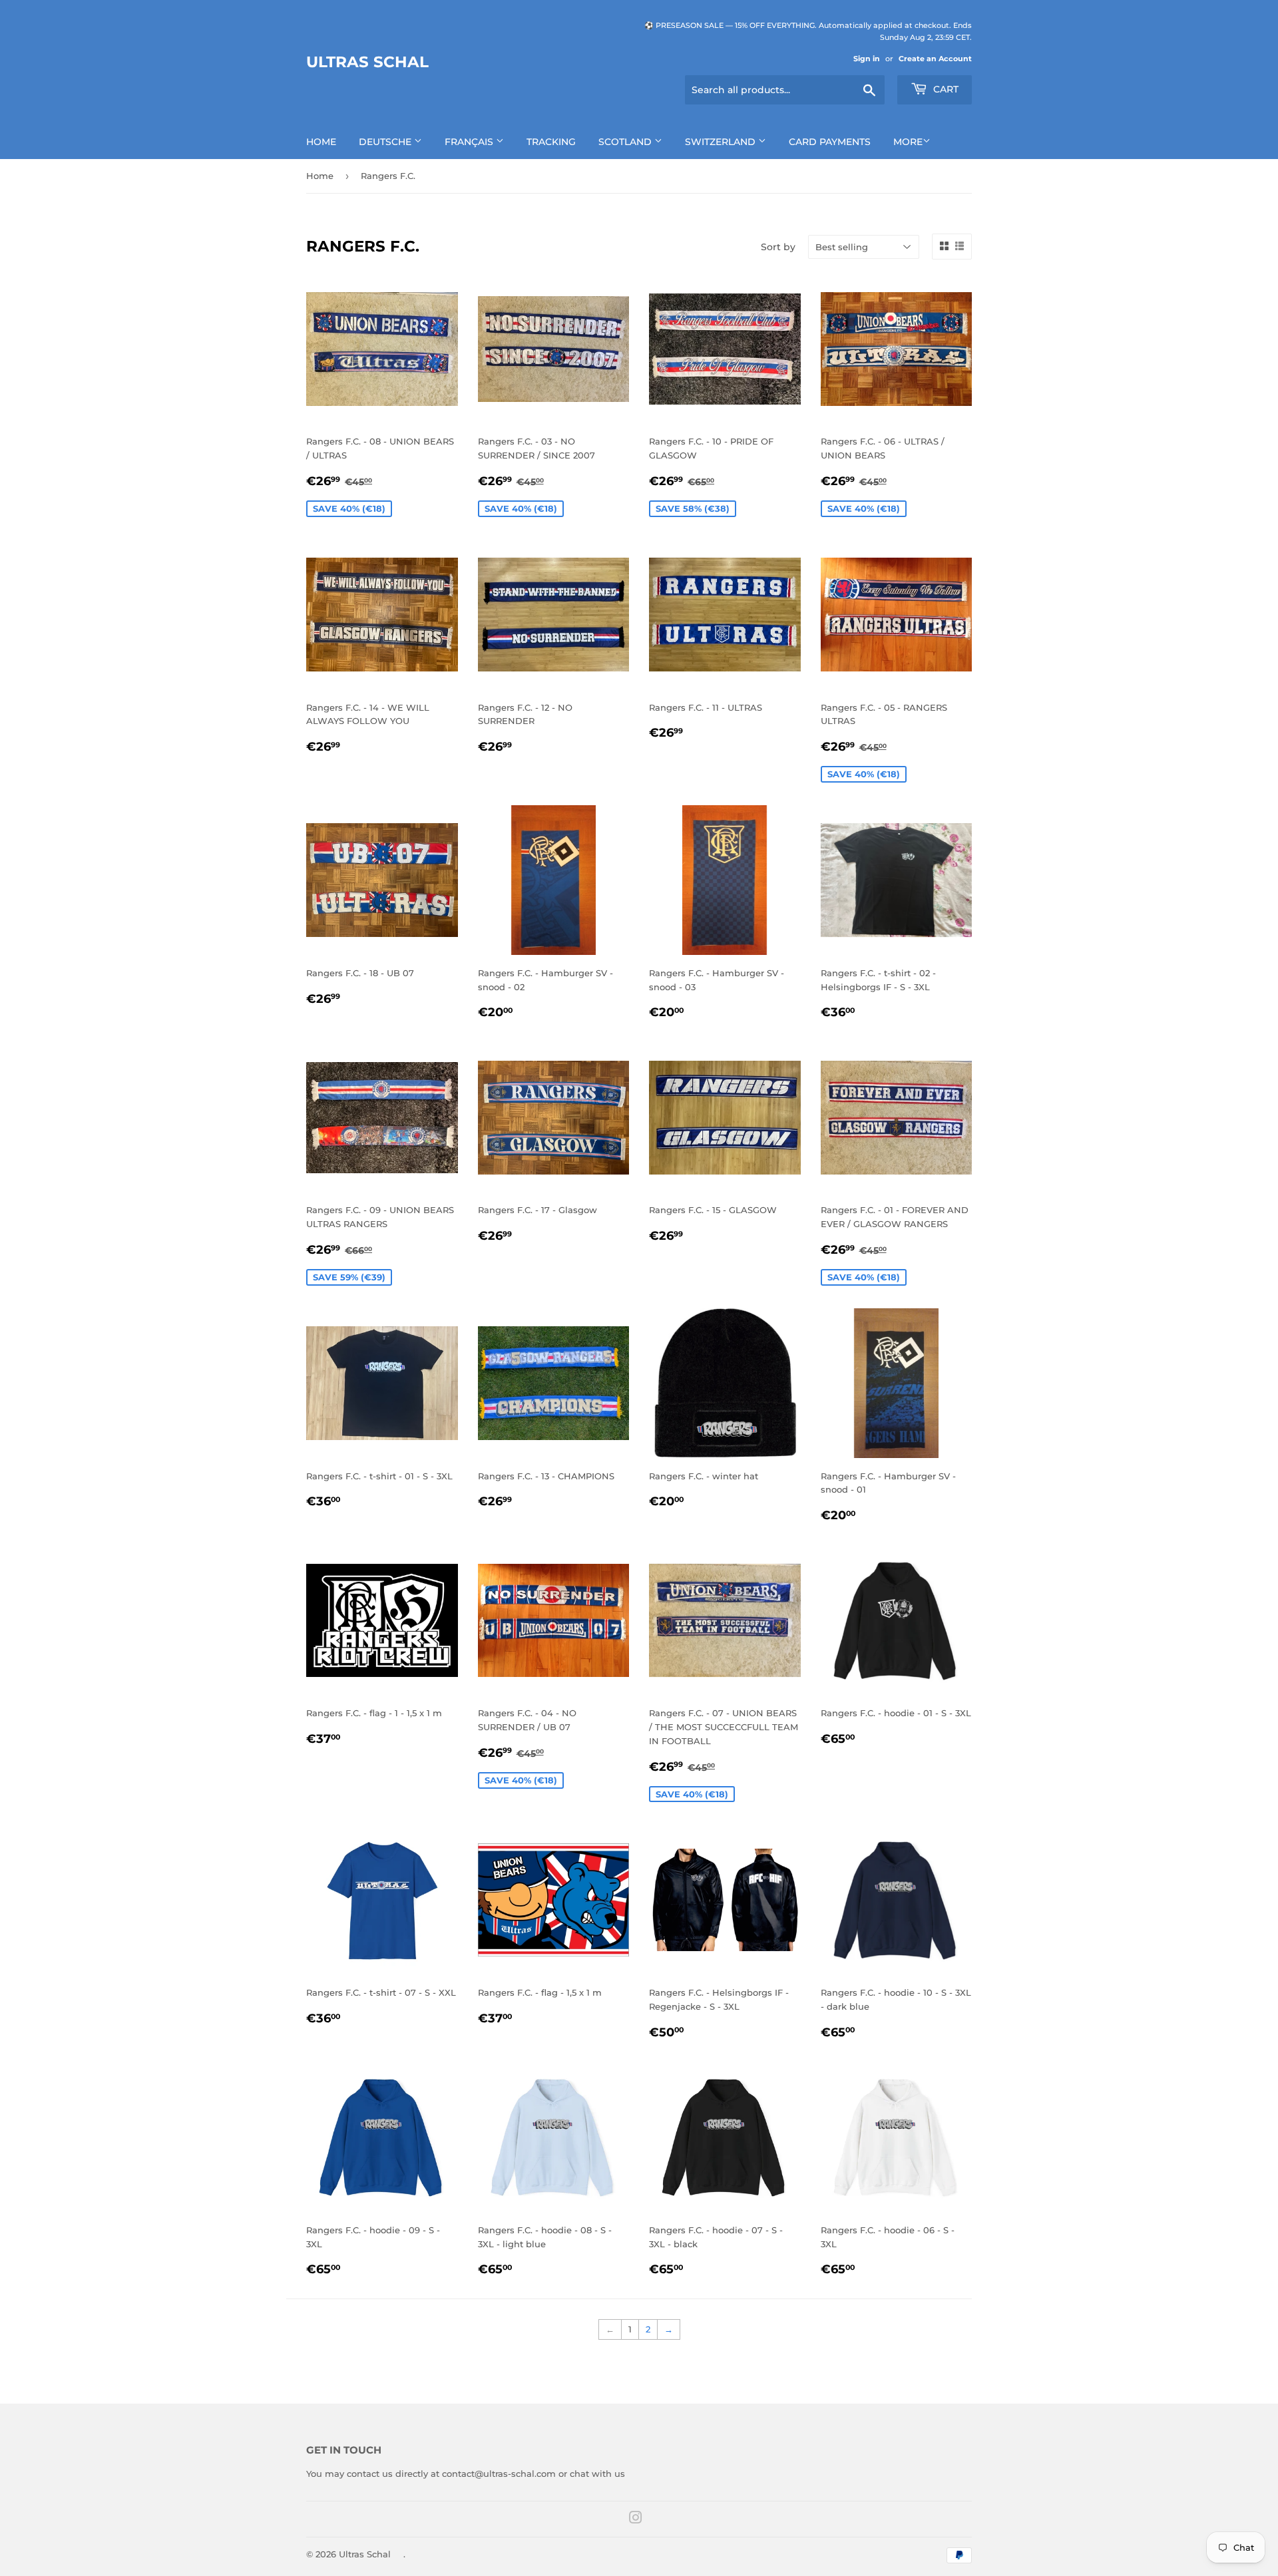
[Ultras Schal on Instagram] (636, 2519)
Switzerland (722, 142)
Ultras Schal (367, 62)
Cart (945, 89)
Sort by (778, 247)
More (908, 142)
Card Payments (830, 142)
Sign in (867, 59)
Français (470, 142)
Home (321, 142)
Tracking (551, 142)
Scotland (626, 142)
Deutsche (386, 142)
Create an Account (935, 59)
